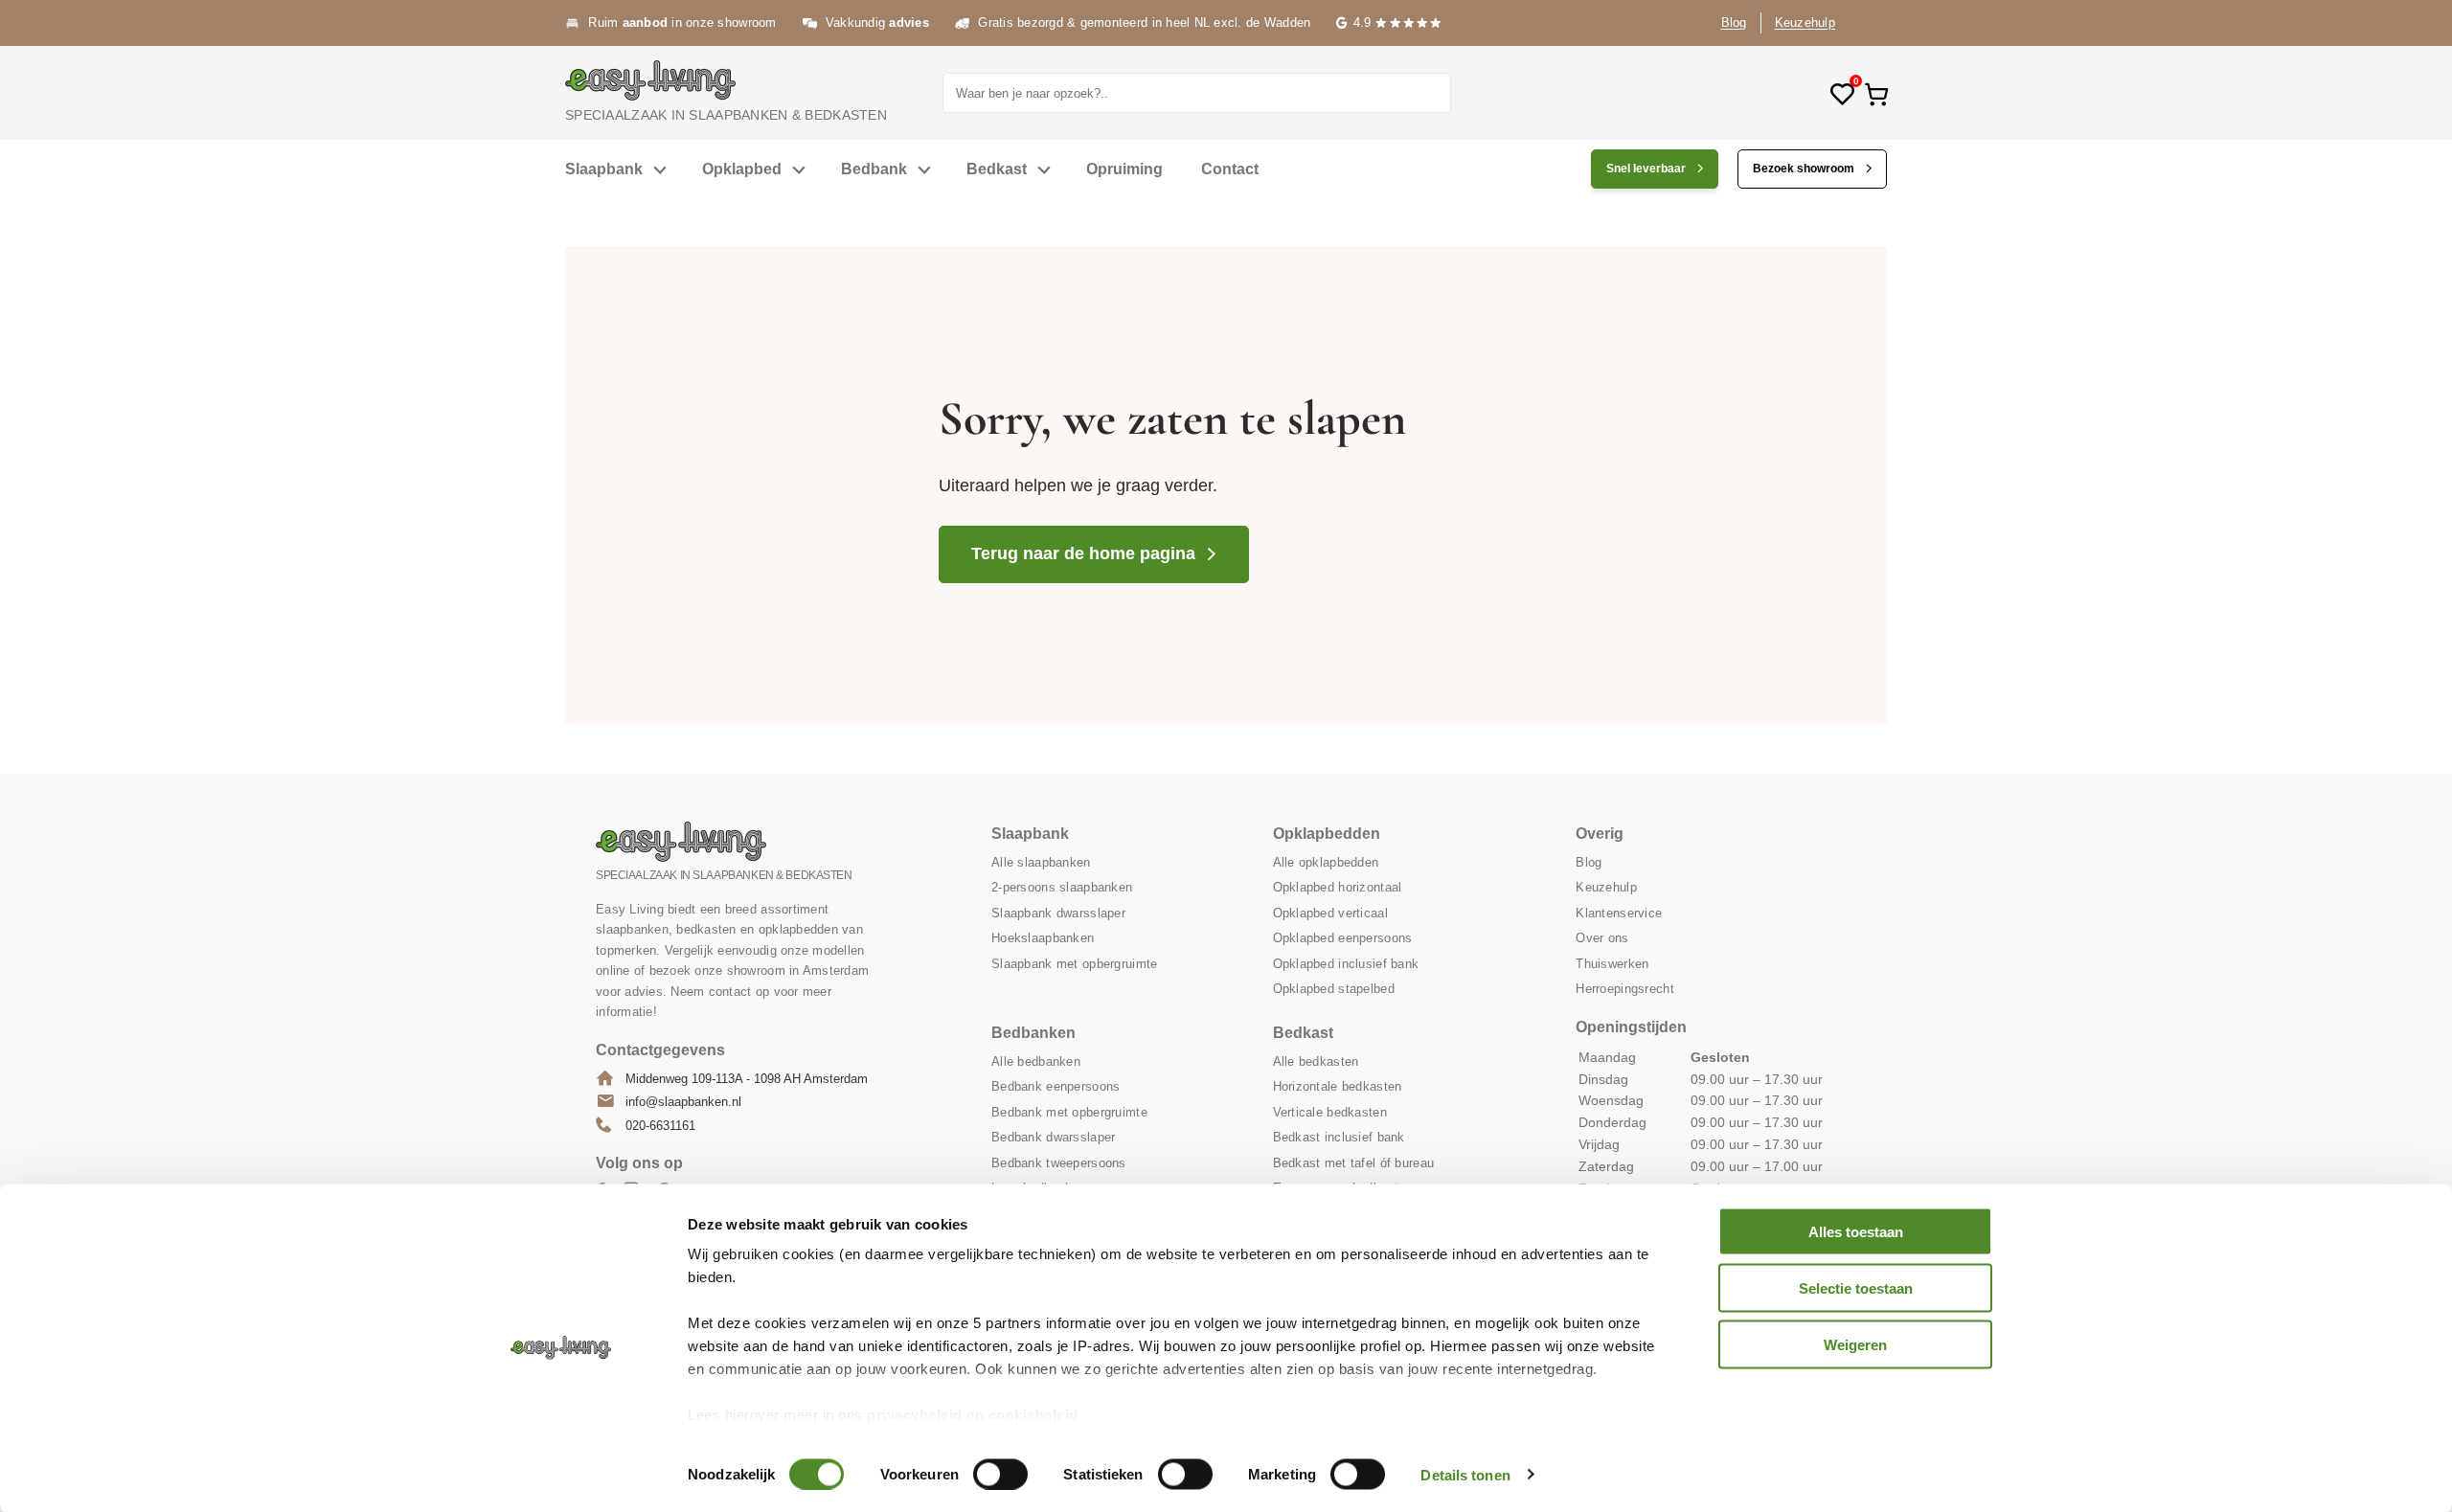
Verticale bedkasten (1330, 1112)
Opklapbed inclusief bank (1346, 964)
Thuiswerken (1612, 964)
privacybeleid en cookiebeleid (973, 1415)
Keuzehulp (1805, 23)
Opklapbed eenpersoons (1343, 938)
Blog (1734, 23)
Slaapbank (604, 169)
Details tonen (1465, 1474)
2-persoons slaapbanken (1062, 887)
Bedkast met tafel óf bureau (1354, 1163)
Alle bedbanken (1036, 1061)
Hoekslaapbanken (1043, 938)
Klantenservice (1619, 913)
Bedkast (997, 169)
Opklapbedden (1327, 834)
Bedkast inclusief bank (1339, 1137)
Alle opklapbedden (1326, 862)
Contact (1230, 169)
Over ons (1602, 938)
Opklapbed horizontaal (1338, 887)
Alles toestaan (1856, 1232)
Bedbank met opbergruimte (1069, 1112)
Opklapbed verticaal (1330, 913)
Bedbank (874, 169)
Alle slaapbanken (1041, 862)
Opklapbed (742, 169)
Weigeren (1855, 1344)
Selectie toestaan (1856, 1287)
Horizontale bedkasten (1338, 1086)
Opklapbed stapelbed (1334, 989)
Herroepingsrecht (1624, 989)
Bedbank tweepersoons (1059, 1163)
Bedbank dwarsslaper (1053, 1137)
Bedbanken (1033, 1033)
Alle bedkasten (1316, 1061)
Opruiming (1124, 169)
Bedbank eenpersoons (1056, 1086)
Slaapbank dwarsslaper (1058, 913)
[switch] (1000, 1474)
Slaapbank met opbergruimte (1074, 964)
